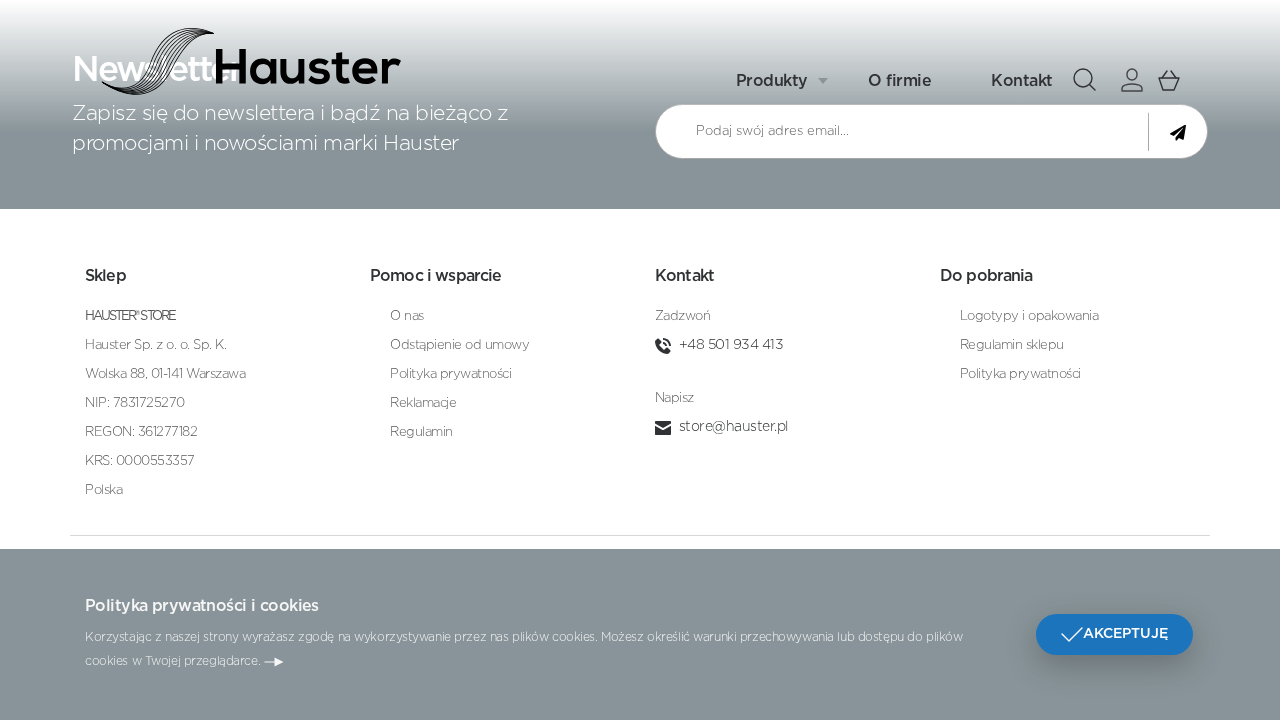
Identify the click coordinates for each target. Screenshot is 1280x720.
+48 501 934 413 (731, 345)
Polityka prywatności (450, 374)
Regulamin (421, 432)
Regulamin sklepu (1012, 345)
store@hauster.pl (733, 427)
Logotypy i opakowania (1029, 316)
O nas (407, 316)
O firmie (899, 81)
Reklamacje (423, 403)
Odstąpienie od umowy (459, 345)
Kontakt (1022, 81)
